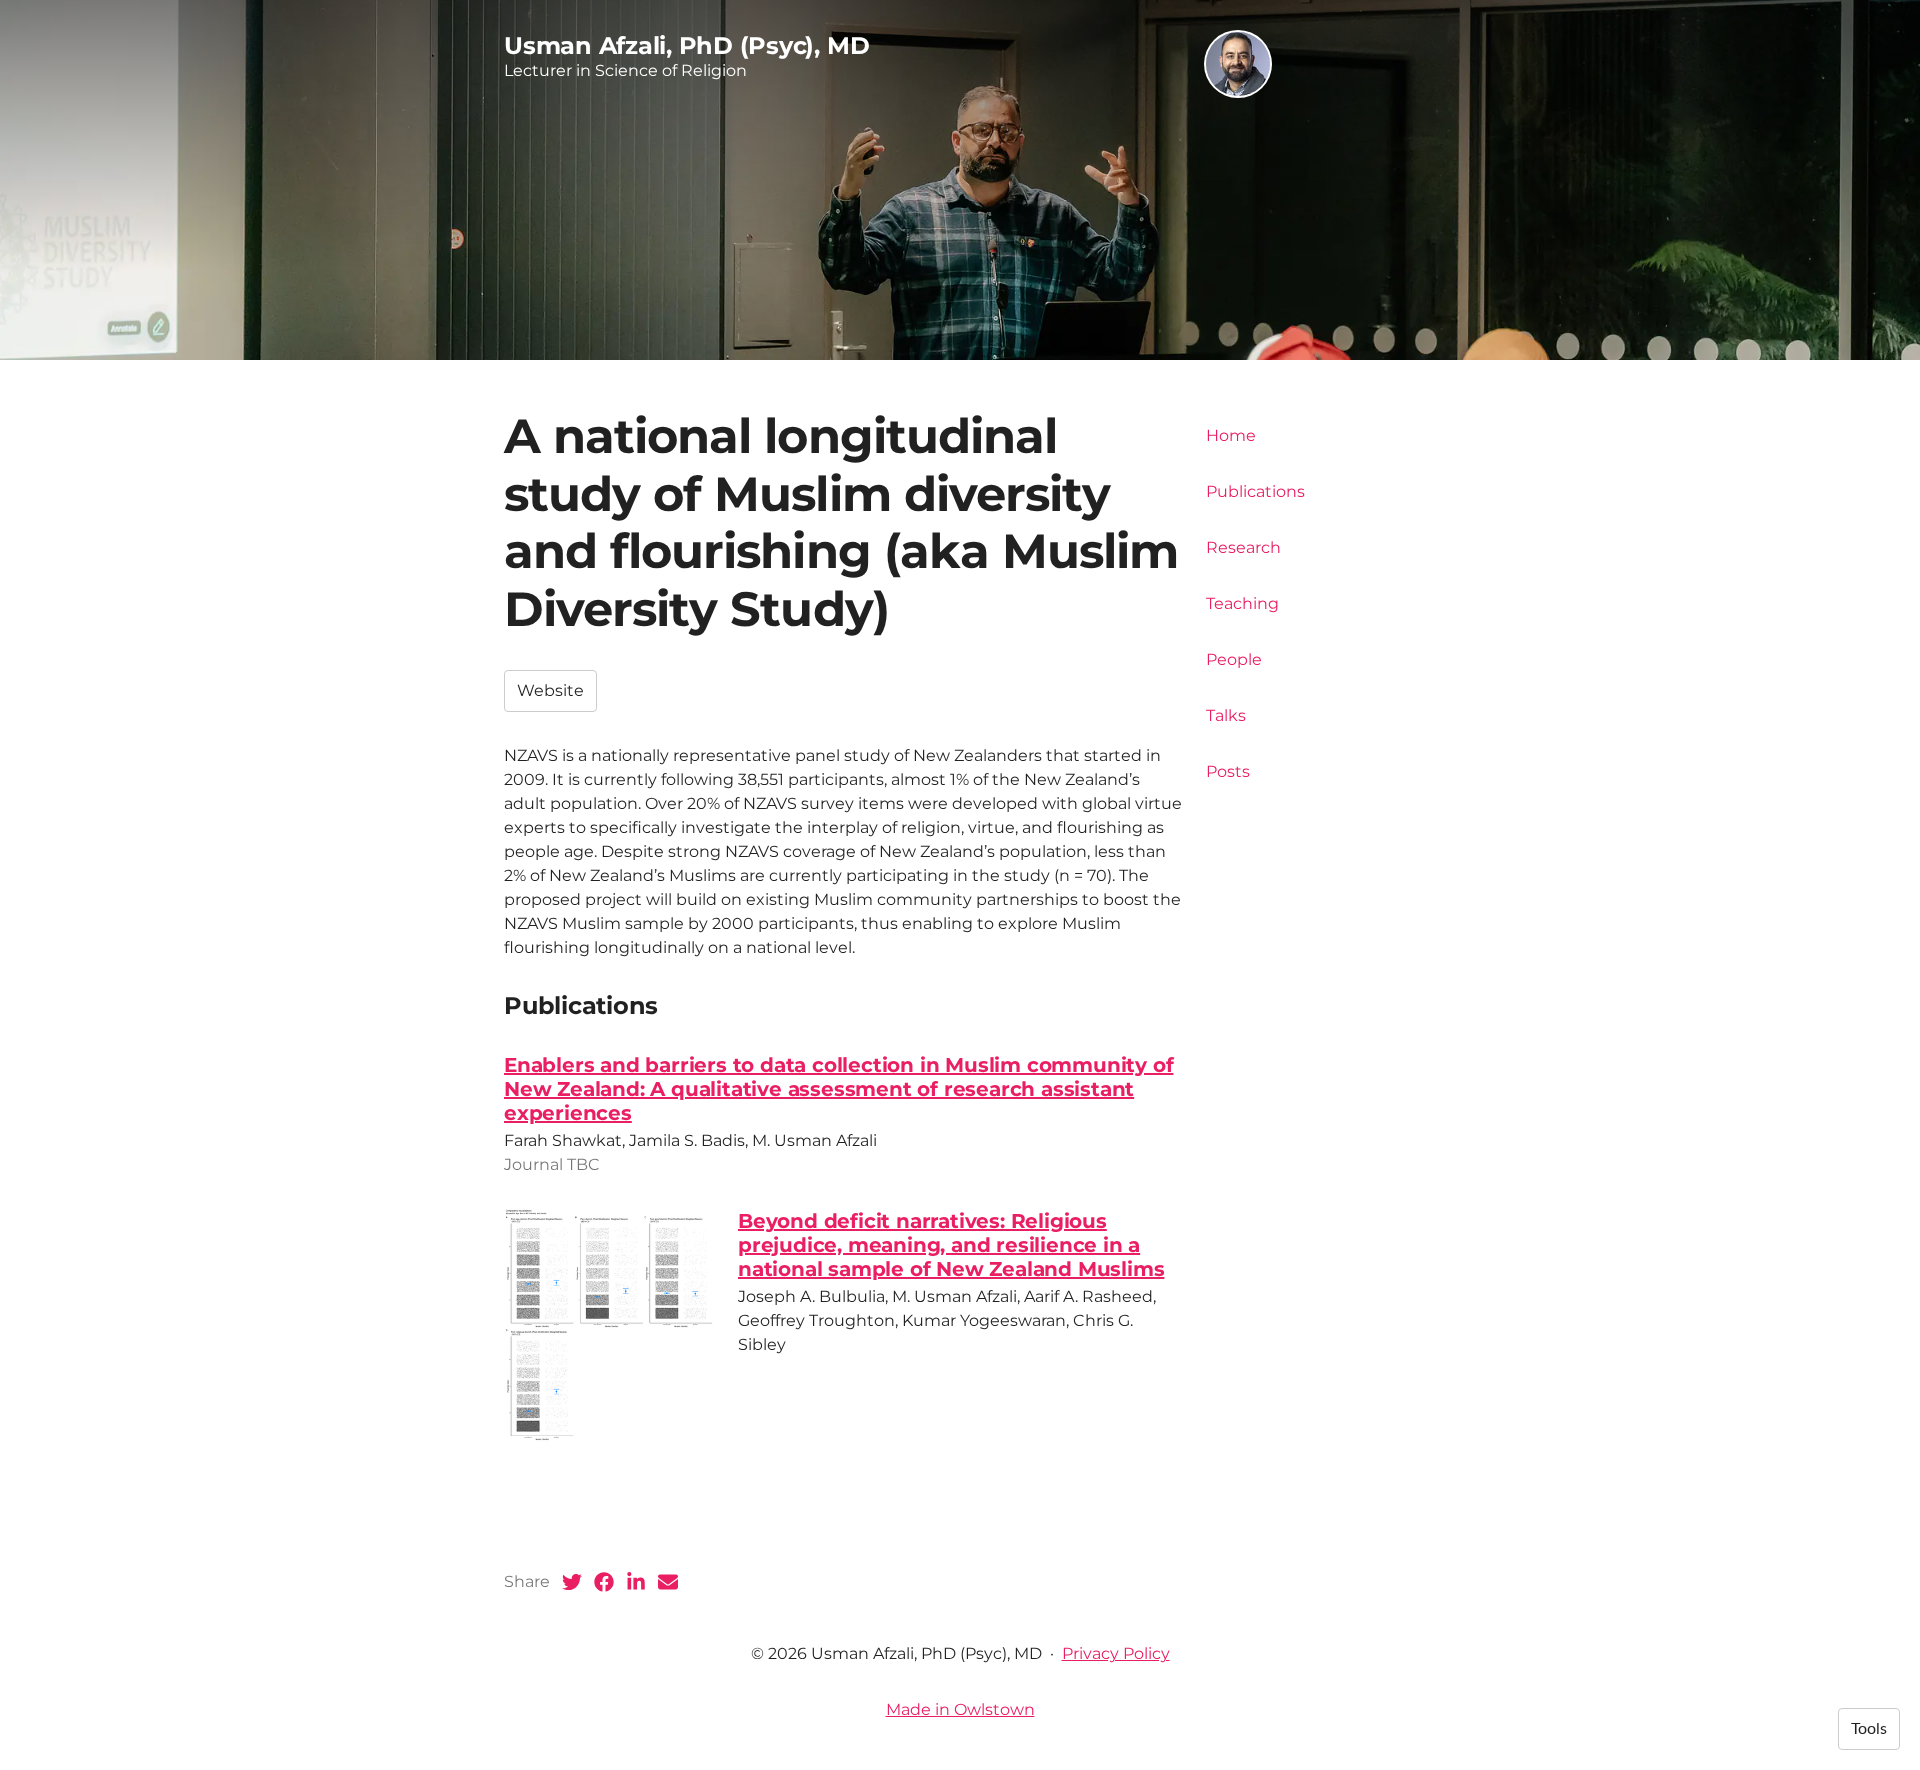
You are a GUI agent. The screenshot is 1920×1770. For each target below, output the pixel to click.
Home (1231, 435)
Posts (1228, 771)
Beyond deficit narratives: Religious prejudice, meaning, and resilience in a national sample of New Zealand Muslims (951, 1245)
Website (550, 690)
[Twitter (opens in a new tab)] (572, 1582)
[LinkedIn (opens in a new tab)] (636, 1582)
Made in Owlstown (960, 1709)
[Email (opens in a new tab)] (668, 1582)
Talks (1226, 715)
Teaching (1242, 603)
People (1234, 659)
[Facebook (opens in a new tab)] (604, 1582)
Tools (1869, 1729)
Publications (1255, 491)
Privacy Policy (1116, 1653)
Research (1243, 547)
